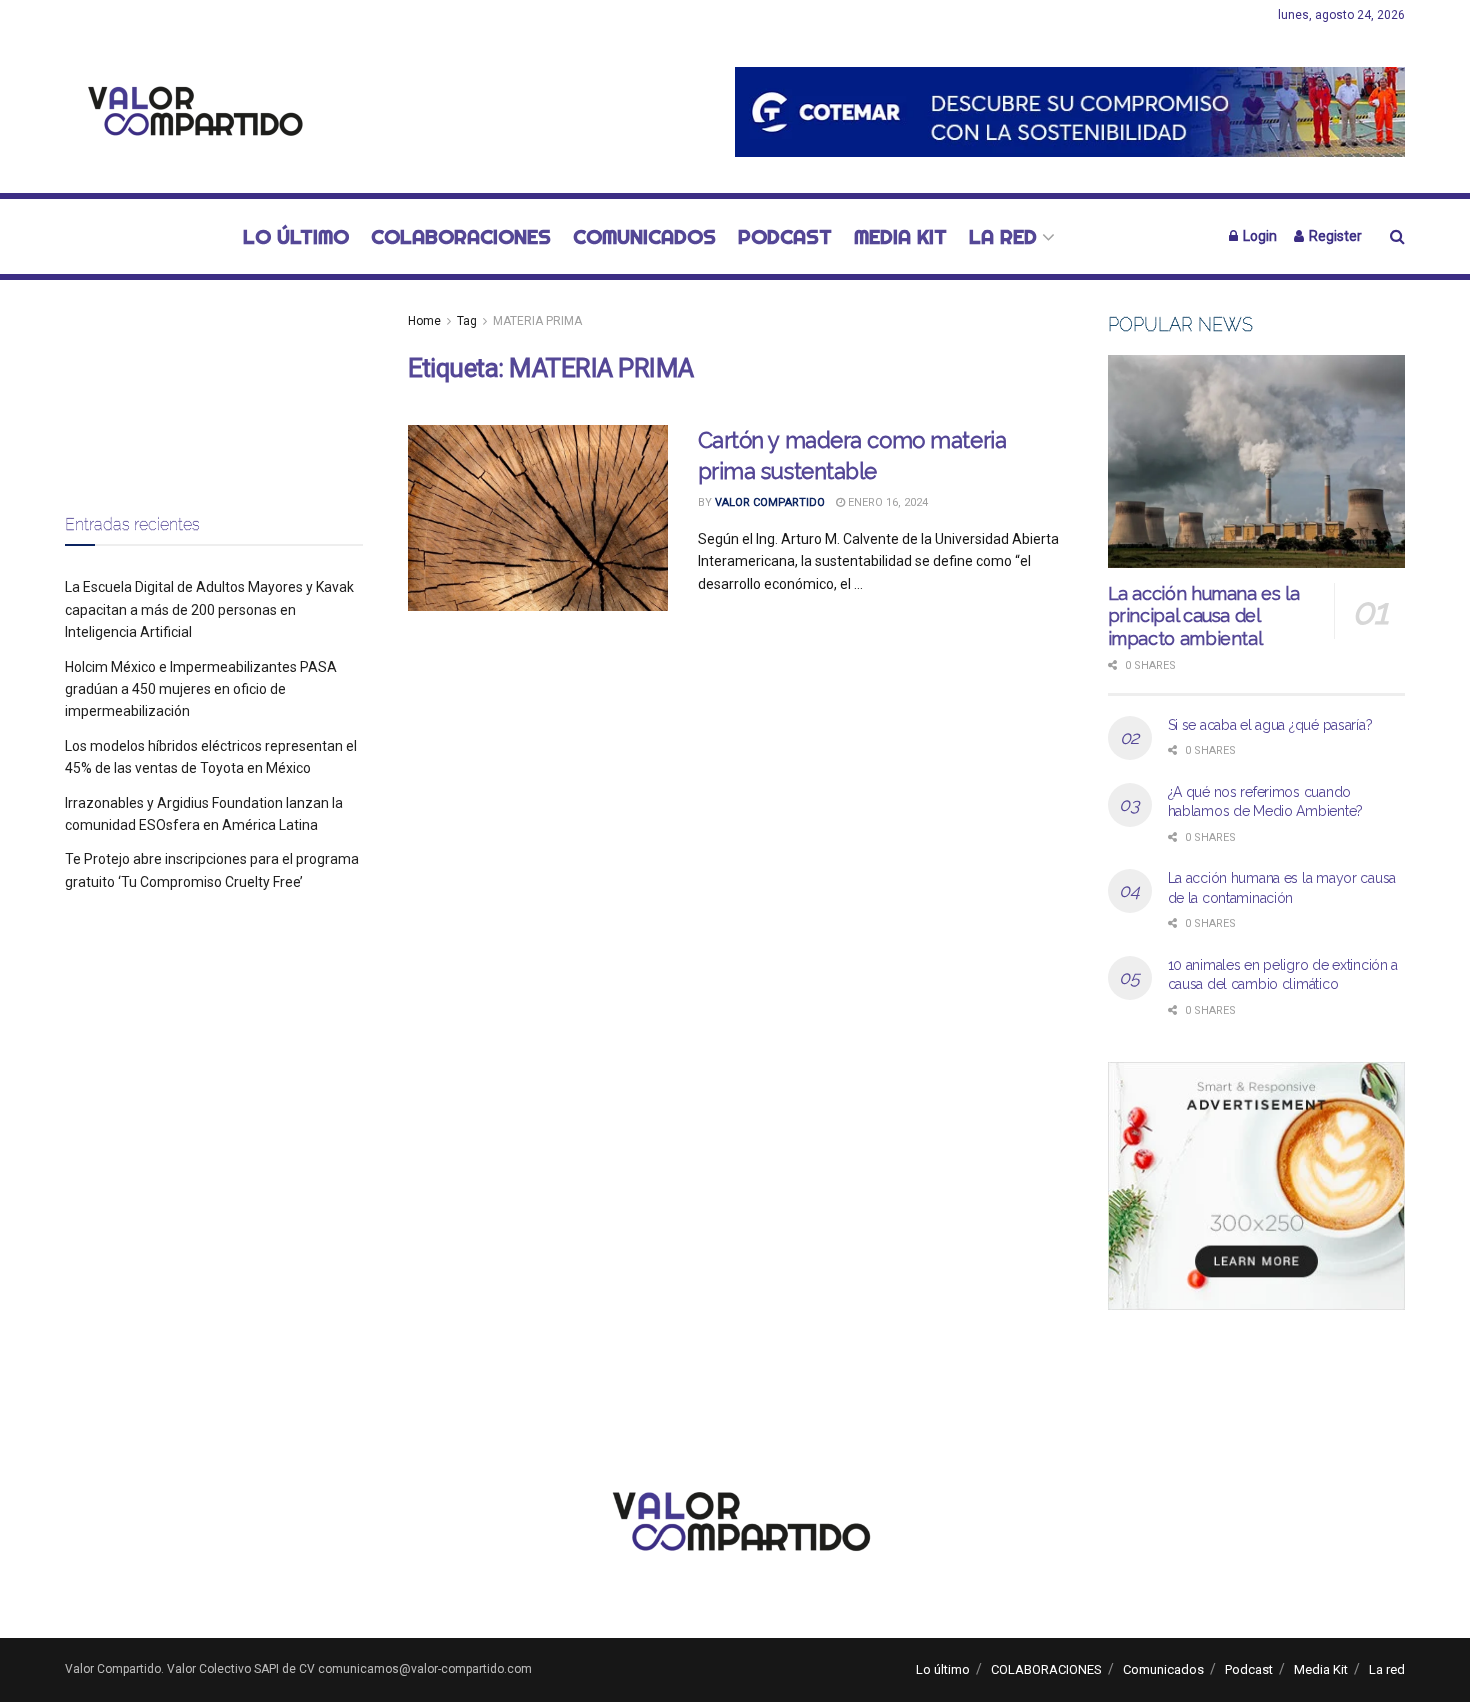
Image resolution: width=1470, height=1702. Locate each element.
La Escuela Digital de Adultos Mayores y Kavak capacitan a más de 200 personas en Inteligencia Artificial (209, 609)
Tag (467, 321)
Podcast (785, 236)
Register (1334, 236)
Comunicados (644, 236)
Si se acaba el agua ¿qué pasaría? (1270, 725)
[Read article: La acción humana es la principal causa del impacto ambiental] (1257, 461)
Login (1258, 236)
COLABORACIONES (461, 236)
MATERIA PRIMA (537, 321)
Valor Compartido (770, 502)
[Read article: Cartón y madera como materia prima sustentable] (538, 518)
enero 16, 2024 (886, 502)
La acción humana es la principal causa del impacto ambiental (1204, 616)
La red (1003, 236)
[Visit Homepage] (190, 112)
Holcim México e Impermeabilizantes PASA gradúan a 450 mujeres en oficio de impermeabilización (201, 689)
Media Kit (900, 236)
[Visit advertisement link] (1070, 111)
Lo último (296, 236)
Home (424, 321)
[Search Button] (1397, 236)
